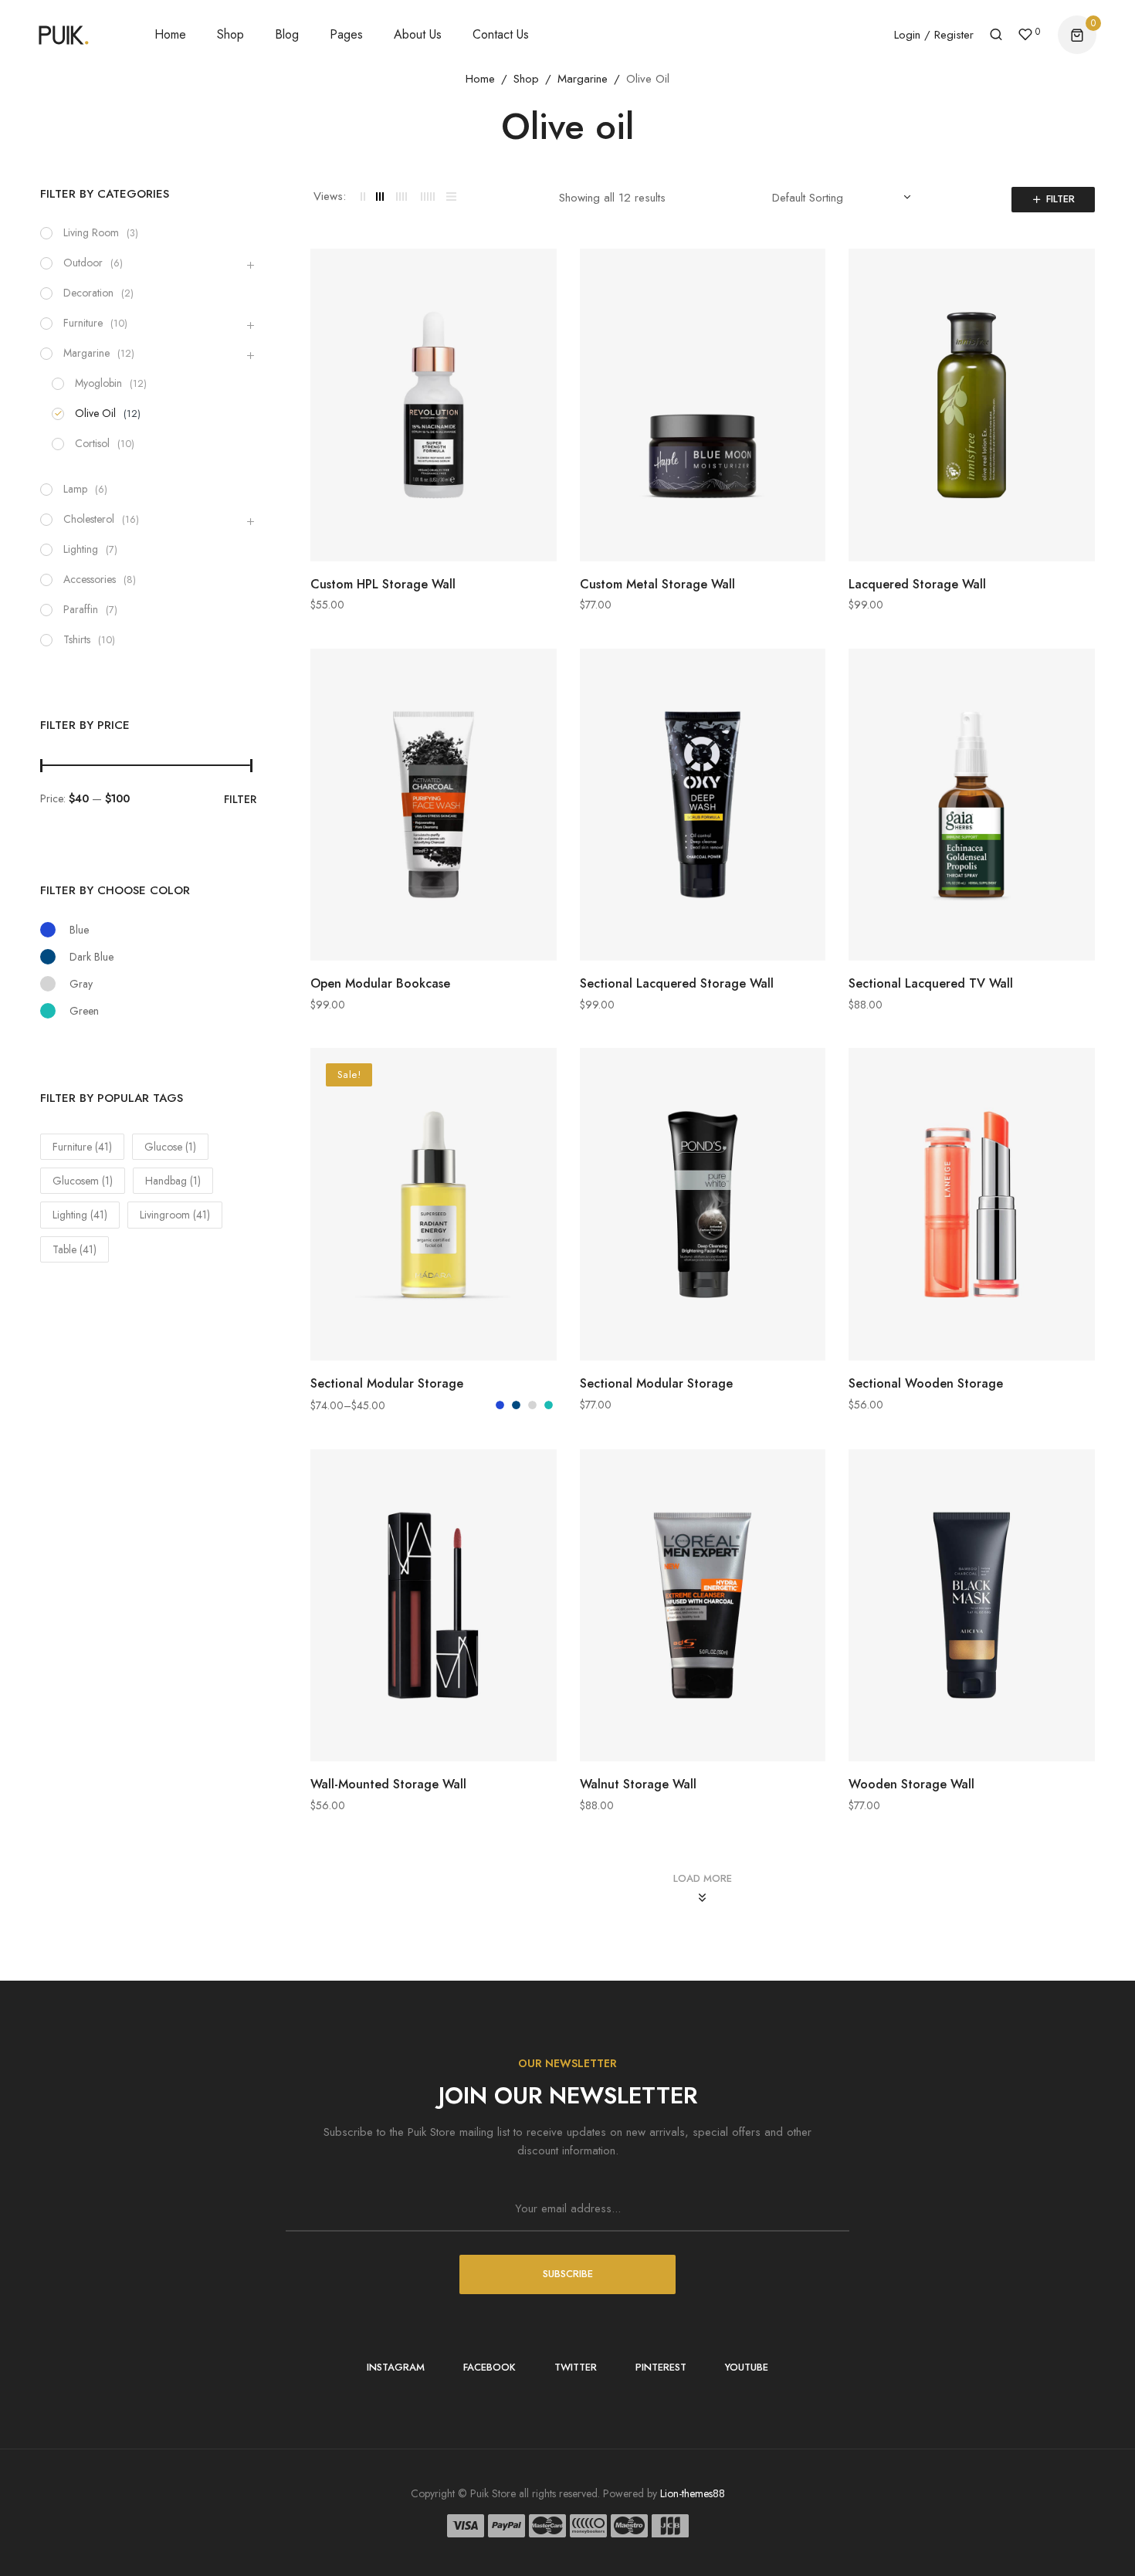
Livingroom (175, 1215)
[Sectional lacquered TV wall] (972, 805)
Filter (1060, 199)
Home (480, 79)
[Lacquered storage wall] (972, 405)
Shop (526, 79)
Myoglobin (98, 383)
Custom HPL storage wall (383, 584)
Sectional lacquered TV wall (931, 983)
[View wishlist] (1025, 36)
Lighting (81, 549)
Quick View (541, 280)
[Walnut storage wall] (703, 1606)
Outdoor (83, 263)
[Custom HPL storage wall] (434, 405)
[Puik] (64, 36)
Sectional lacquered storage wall (677, 983)
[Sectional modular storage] (434, 1204)
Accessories (90, 579)
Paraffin (81, 609)
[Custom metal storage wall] (703, 405)
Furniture (83, 323)
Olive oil (95, 413)
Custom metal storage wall (657, 584)
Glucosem (83, 1181)
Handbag (173, 1181)
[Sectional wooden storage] (972, 1204)
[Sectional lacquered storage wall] (703, 805)
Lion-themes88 (693, 2493)
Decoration (88, 293)
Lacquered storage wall (917, 584)
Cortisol (92, 443)
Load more (703, 1878)
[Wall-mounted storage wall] (434, 1606)
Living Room (91, 232)
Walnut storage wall (638, 1784)
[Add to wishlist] (541, 314)
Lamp (75, 489)
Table (75, 1249)
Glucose (170, 1147)
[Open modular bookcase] (434, 805)
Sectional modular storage (387, 1383)
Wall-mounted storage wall (388, 1784)
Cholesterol (89, 519)
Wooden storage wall (911, 1784)
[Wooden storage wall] (972, 1606)
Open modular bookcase (380, 983)
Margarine (583, 79)
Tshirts (77, 639)
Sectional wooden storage (926, 1383)
